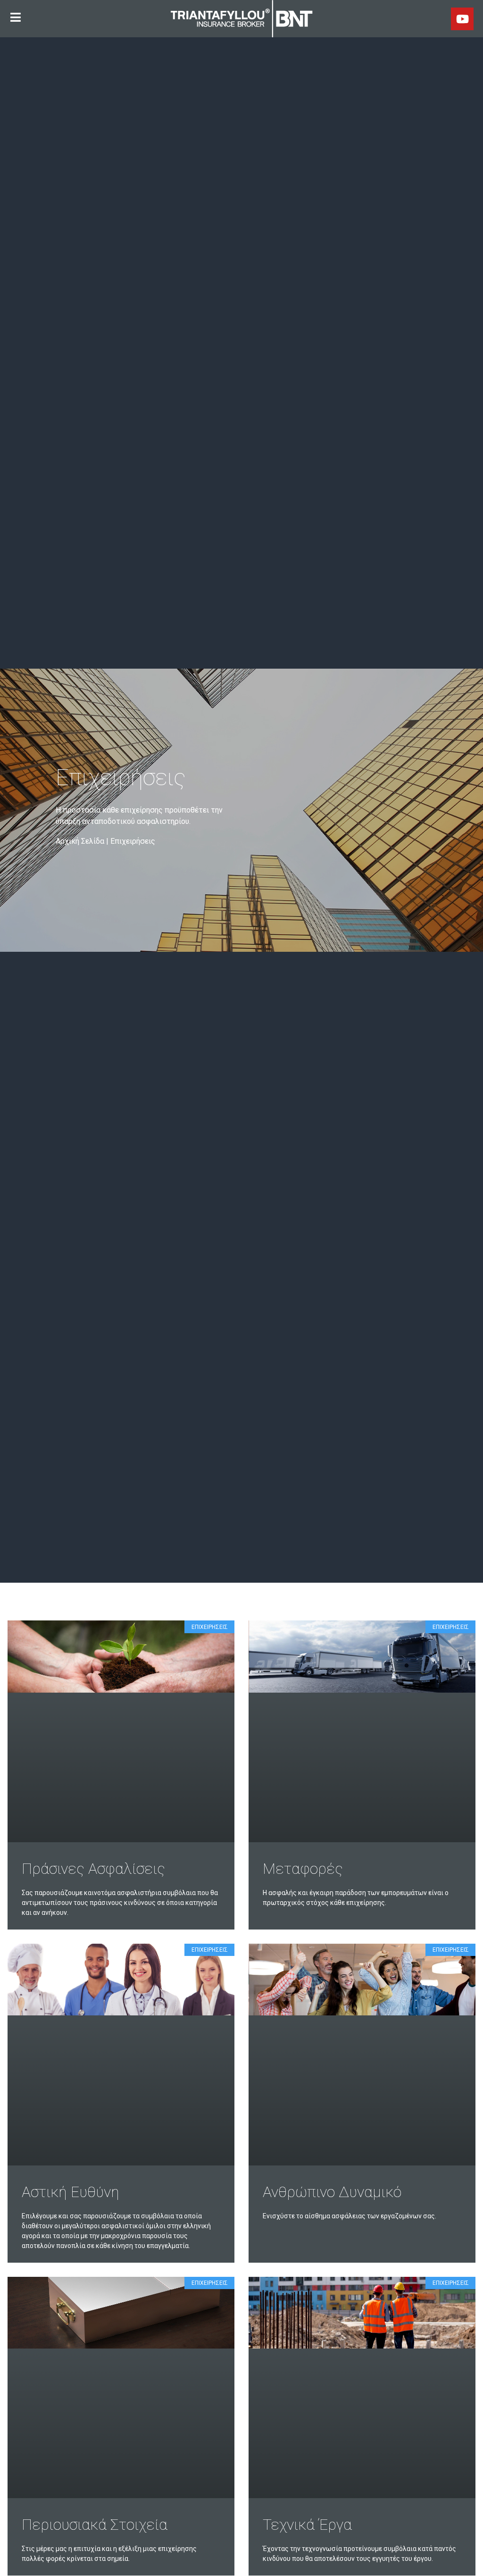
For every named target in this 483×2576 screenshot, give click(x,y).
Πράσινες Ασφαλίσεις (93, 1869)
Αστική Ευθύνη (71, 2192)
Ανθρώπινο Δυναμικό (332, 2192)
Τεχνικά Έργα (307, 2525)
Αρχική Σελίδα (80, 841)
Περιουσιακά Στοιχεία (95, 2525)
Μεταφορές (303, 1869)
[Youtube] (462, 19)
